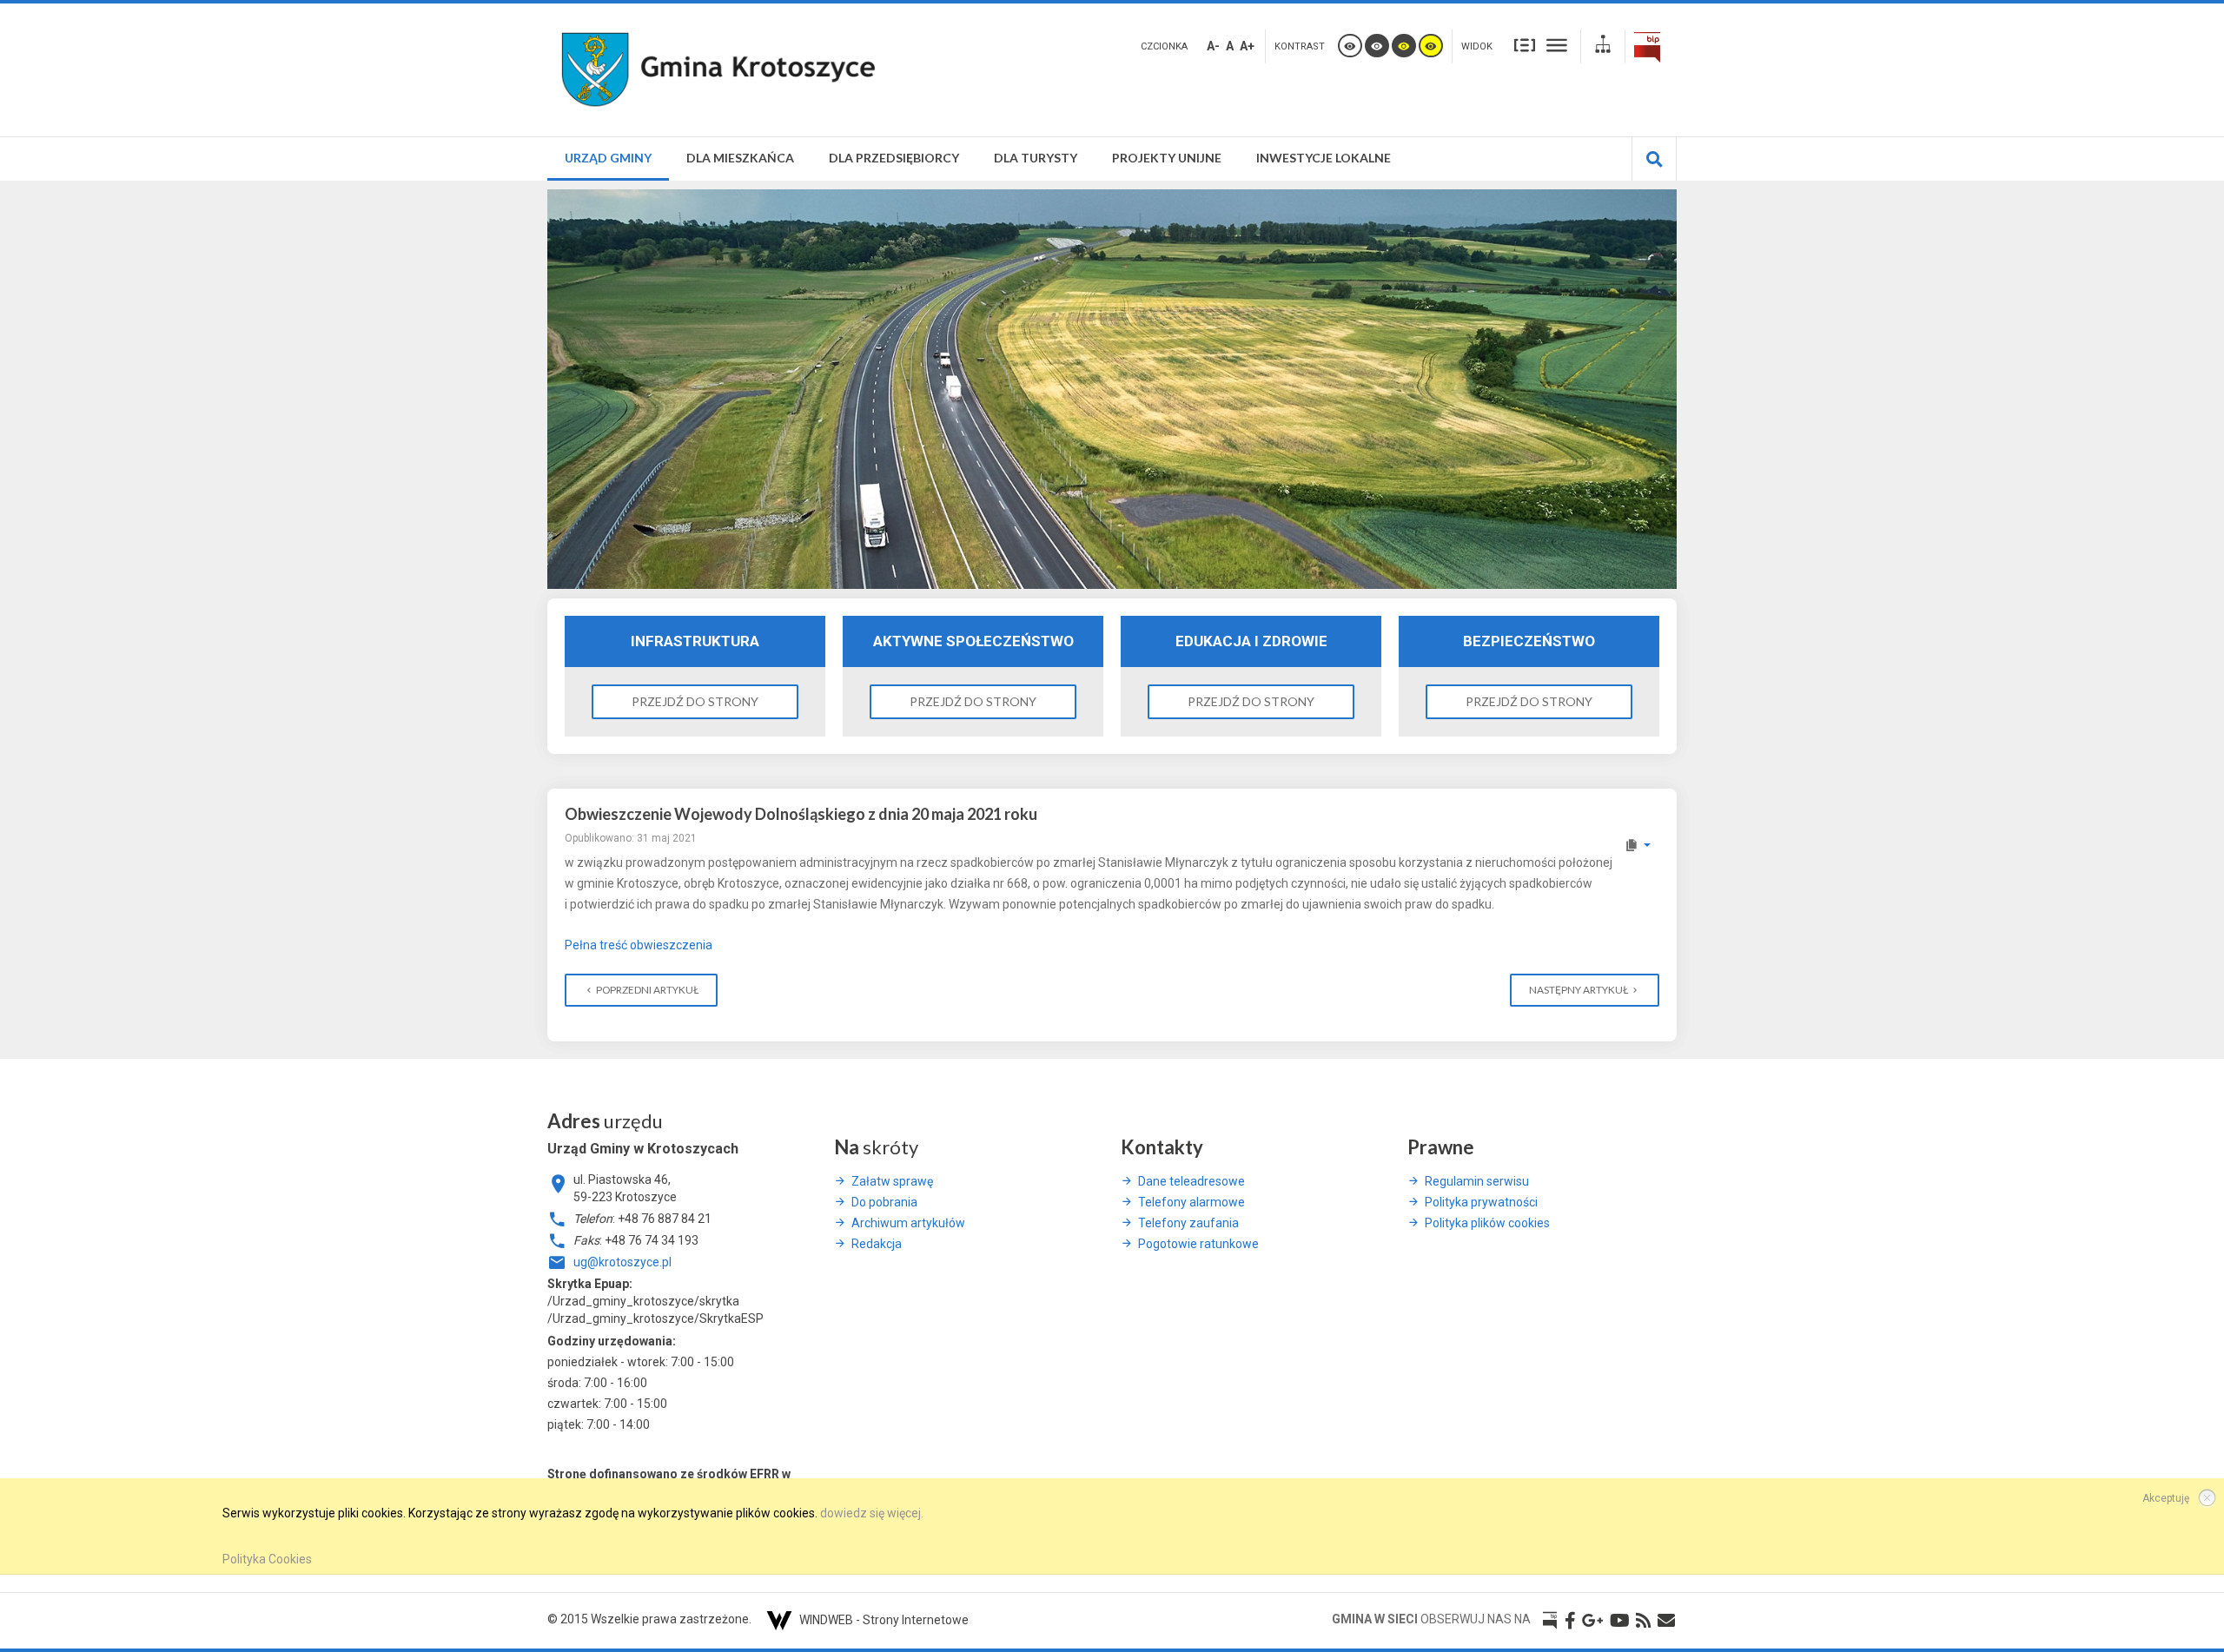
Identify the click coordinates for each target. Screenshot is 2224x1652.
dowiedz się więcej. (872, 1513)
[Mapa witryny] (1603, 46)
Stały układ (1525, 44)
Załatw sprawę (892, 1181)
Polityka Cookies (267, 1559)
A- (1213, 46)
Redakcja (877, 1244)
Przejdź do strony (695, 701)
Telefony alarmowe (1191, 1202)
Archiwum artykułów (908, 1223)
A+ (1247, 46)
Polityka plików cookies (1487, 1223)
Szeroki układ (1557, 44)
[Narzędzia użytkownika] (1637, 845)
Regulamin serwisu (1477, 1181)
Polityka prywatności (1481, 1202)
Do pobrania (884, 1202)
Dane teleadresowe (1191, 1181)
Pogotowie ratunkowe (1198, 1244)
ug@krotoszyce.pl (622, 1262)
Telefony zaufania (1188, 1223)
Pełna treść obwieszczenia (639, 945)
